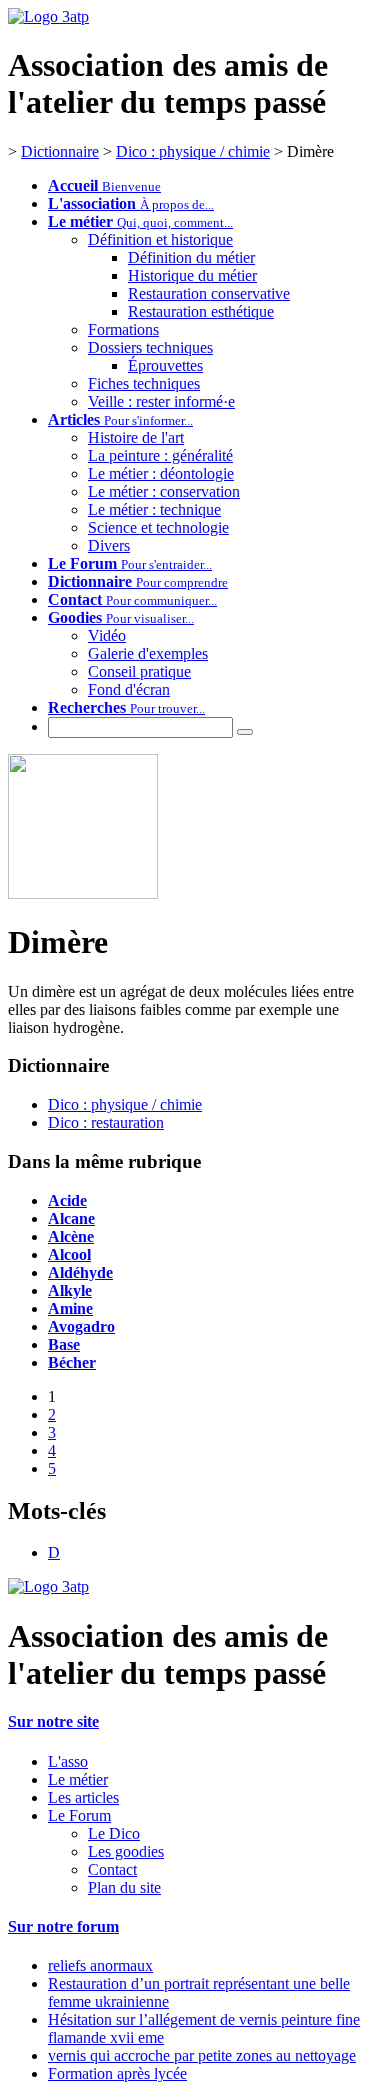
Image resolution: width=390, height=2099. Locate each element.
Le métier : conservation (164, 491)
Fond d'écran (129, 689)
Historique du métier (192, 275)
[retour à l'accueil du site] (48, 16)
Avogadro (81, 1326)
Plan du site (124, 1887)
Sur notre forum (63, 1926)
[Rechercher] (245, 732)
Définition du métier (191, 257)
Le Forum (79, 1815)
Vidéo (107, 635)
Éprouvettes (165, 365)
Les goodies (126, 1851)
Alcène (71, 1236)
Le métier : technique (154, 509)
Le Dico (114, 1833)
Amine (70, 1308)
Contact (112, 1869)
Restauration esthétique (201, 311)
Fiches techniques (144, 383)
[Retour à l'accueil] (48, 1586)
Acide (67, 1200)
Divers (109, 545)
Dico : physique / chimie (193, 151)
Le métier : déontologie (161, 473)
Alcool (69, 1254)
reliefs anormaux (100, 1965)
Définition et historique (160, 239)
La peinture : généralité (160, 455)
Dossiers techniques (150, 347)
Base (64, 1344)
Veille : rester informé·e (161, 401)
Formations (123, 329)
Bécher (72, 1362)
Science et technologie (158, 527)
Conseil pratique (139, 671)
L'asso (68, 1761)
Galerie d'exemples (148, 653)
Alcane (71, 1218)
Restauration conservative (209, 293)
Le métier (78, 1779)
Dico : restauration (106, 1122)
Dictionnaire (60, 151)
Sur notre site (53, 1721)
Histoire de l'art (136, 437)
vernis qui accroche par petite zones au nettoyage (202, 2055)
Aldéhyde (80, 1272)
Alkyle (70, 1290)
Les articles (83, 1797)
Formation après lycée (117, 2073)
